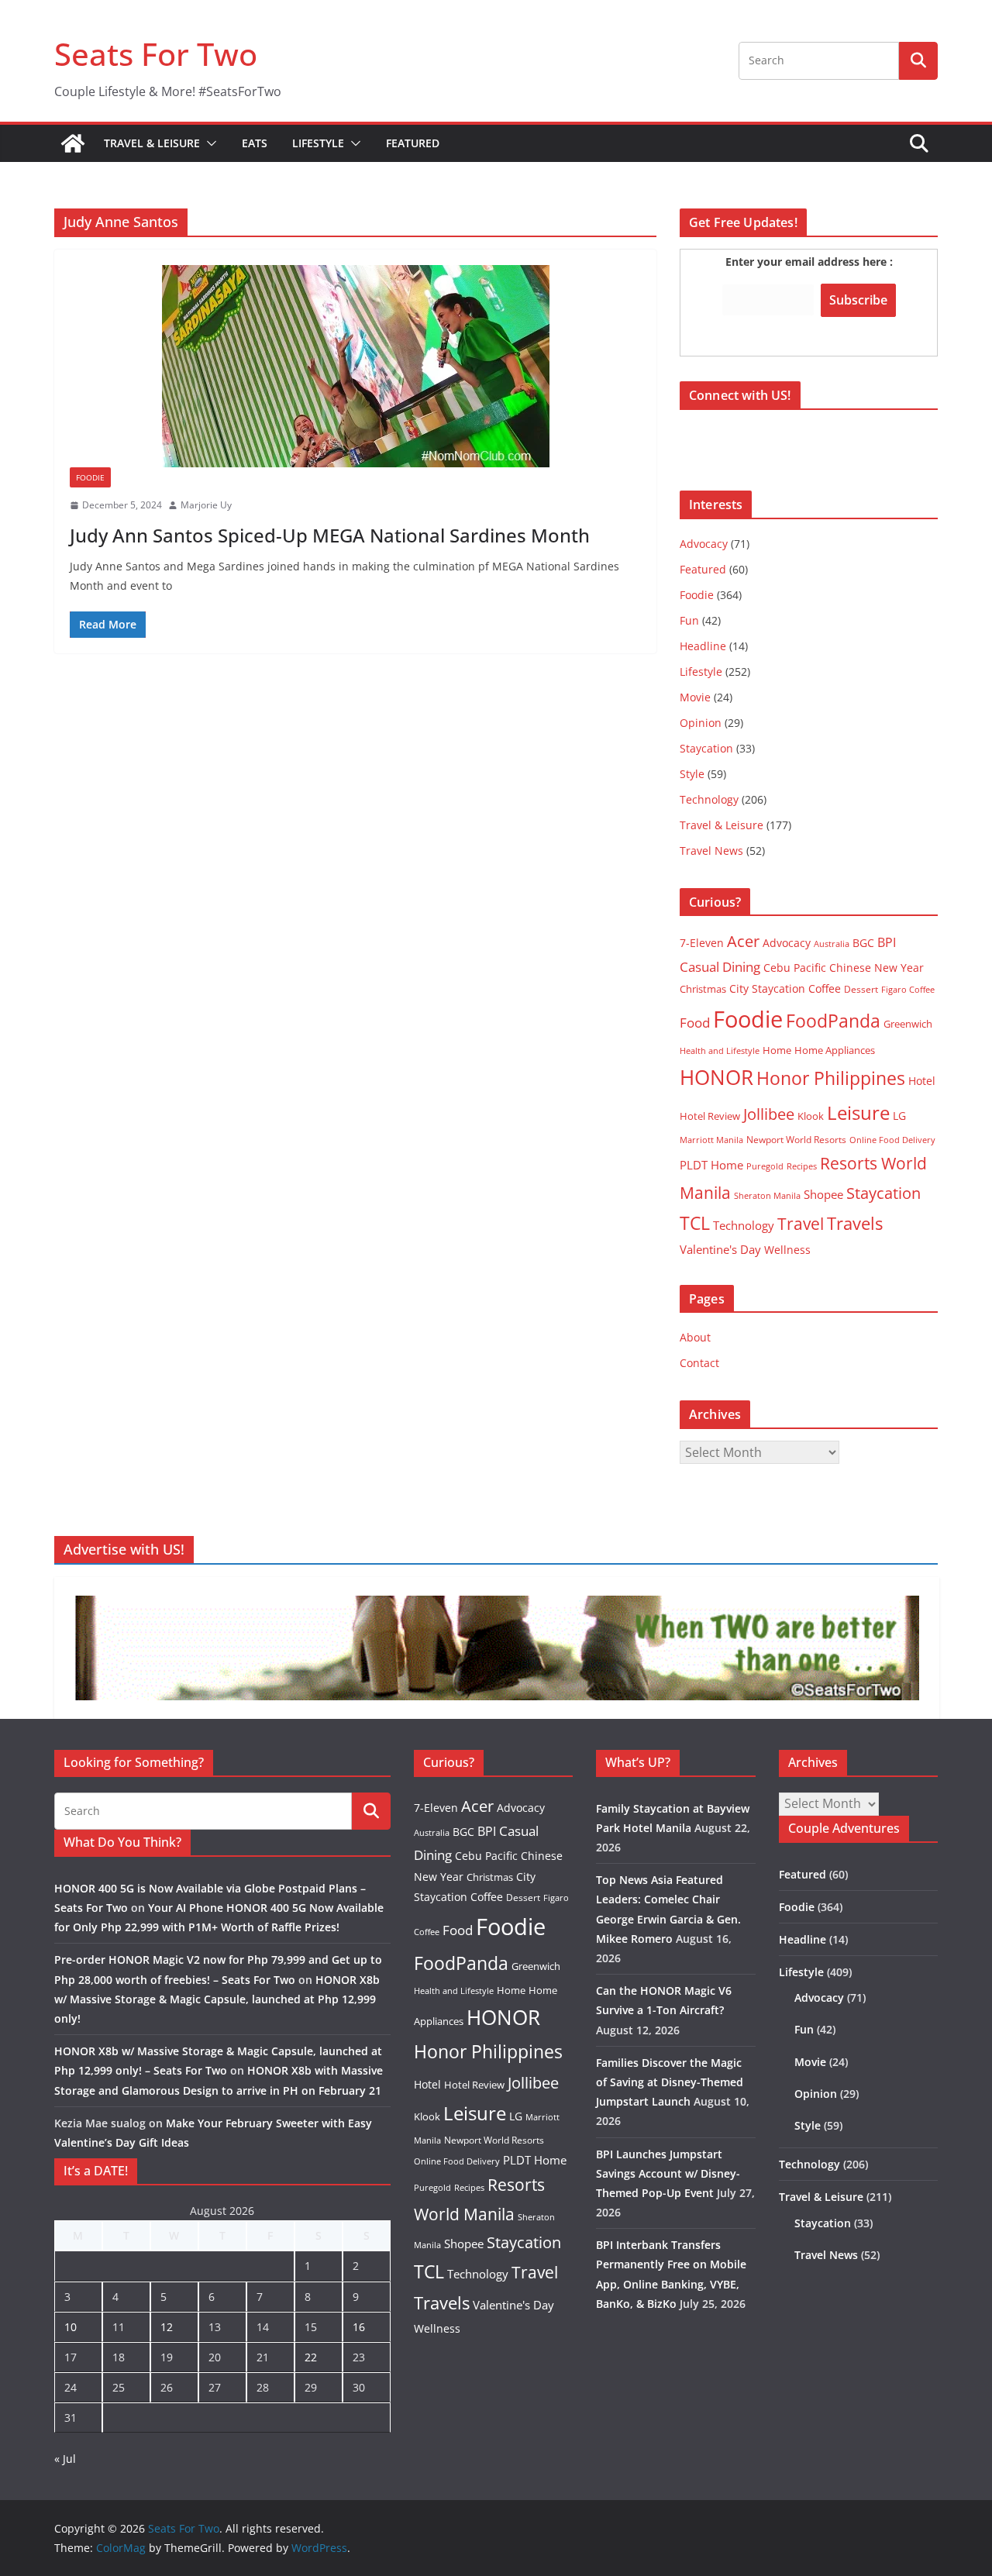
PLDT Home (711, 1165)
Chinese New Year (877, 968)
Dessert (861, 989)
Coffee (825, 988)
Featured (413, 143)
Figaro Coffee (908, 990)
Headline (703, 646)
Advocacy (704, 544)
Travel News (711, 851)
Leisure (858, 1112)
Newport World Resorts (796, 1140)
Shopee (823, 1194)
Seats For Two (156, 54)
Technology (709, 799)
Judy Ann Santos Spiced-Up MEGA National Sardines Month (330, 535)
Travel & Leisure (152, 143)
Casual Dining (720, 967)
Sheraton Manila (767, 1196)
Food (695, 1022)
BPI (887, 942)
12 (167, 2327)
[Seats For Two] (73, 143)
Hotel (922, 1081)
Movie (695, 697)
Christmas (703, 989)
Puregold (765, 1166)
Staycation (706, 748)
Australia (832, 944)
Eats (255, 143)
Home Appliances (835, 1050)
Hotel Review (710, 1116)
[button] (208, 143)
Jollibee (769, 1114)
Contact (699, 1363)
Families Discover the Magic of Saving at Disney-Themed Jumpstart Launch (670, 2082)
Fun (689, 620)
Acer (743, 941)
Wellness (787, 1250)
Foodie (90, 477)
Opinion (701, 723)
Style (692, 774)
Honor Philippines (831, 1078)
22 (311, 2357)
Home (777, 1050)
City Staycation (767, 988)
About (695, 1337)
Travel (801, 1223)
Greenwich (908, 1024)
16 (359, 2327)
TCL (695, 1223)
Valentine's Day (720, 1249)
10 (71, 2327)
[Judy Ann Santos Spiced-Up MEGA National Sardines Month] (355, 366)
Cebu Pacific (795, 968)
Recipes (802, 1166)
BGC (863, 943)
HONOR (716, 1077)
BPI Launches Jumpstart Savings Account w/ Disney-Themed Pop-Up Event (668, 2173)
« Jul (65, 2459)
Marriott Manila (711, 1140)
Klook (811, 1116)
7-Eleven (702, 943)
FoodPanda (833, 1021)
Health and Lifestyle (720, 1050)
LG (899, 1116)
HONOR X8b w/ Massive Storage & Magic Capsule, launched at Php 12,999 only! (217, 1999)
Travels (855, 1223)
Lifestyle (318, 143)
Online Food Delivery (892, 1140)
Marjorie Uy (206, 505)
